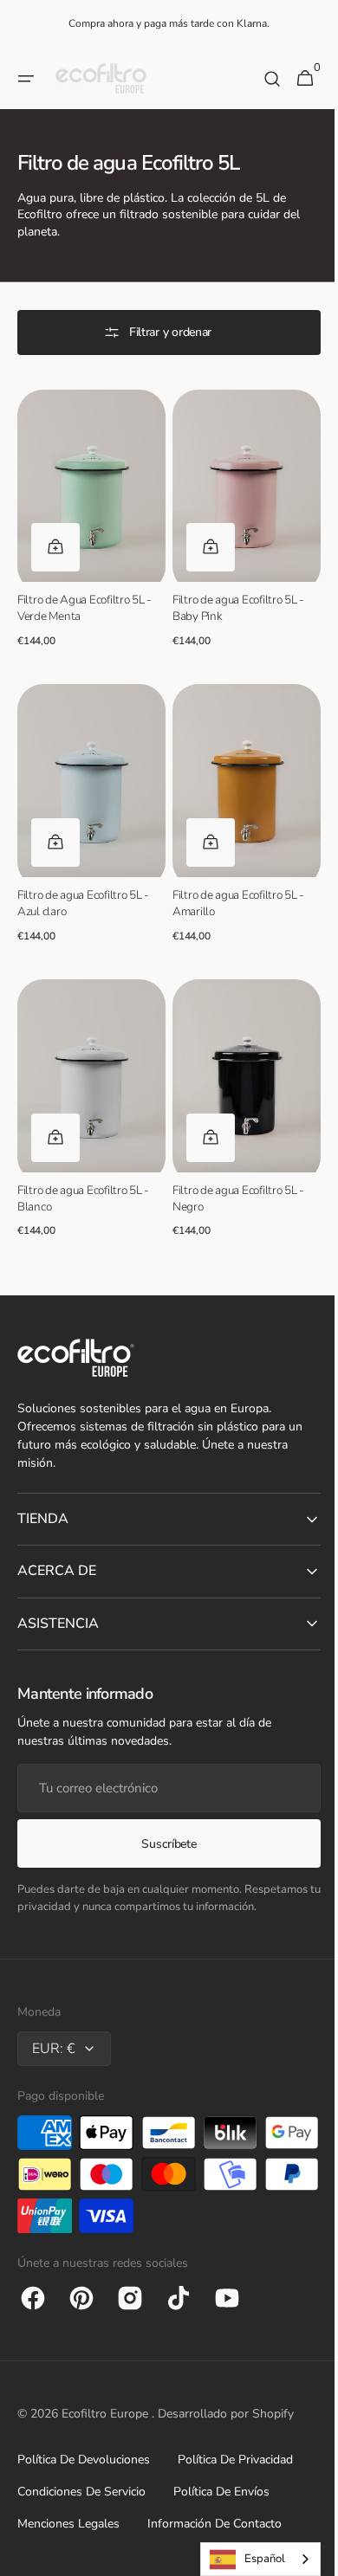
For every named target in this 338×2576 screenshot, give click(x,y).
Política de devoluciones (84, 2460)
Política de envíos (221, 2492)
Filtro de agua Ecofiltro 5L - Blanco (83, 1173)
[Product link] (88, 523)
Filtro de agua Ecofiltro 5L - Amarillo (232, 886)
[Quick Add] (55, 539)
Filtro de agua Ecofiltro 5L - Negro (232, 1173)
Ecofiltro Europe (107, 2414)
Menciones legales (68, 2524)
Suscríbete (162, 1844)
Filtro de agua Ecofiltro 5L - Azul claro (83, 886)
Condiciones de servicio (81, 2492)
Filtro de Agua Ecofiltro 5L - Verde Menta (84, 600)
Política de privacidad (235, 2460)
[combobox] (247, 2559)
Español (252, 2559)
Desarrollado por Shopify (226, 2414)
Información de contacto (214, 2524)
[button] (26, 79)
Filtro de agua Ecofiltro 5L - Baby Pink (232, 600)
